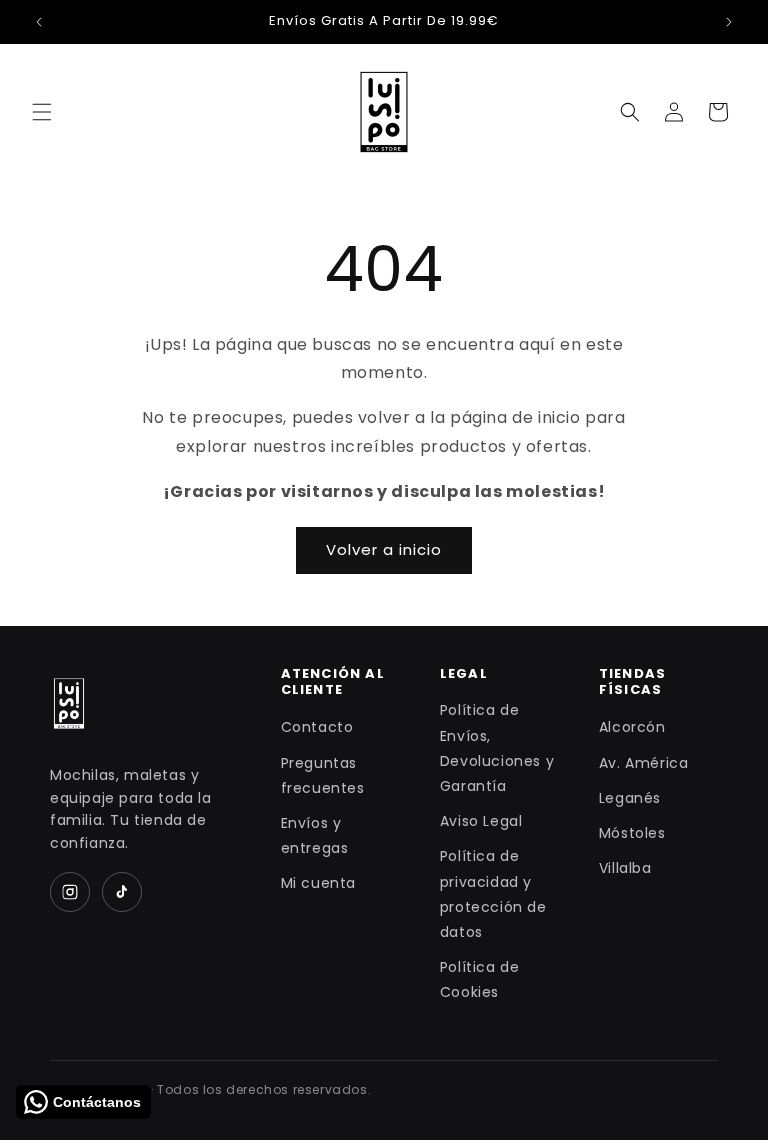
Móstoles (632, 833)
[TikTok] (122, 892)
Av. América (644, 763)
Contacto (317, 727)
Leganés (630, 798)
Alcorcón (632, 727)
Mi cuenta (318, 883)
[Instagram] (70, 892)
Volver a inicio (384, 549)
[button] (42, 112)
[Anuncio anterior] (39, 22)
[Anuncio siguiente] (729, 22)
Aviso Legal (481, 821)
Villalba (625, 868)
